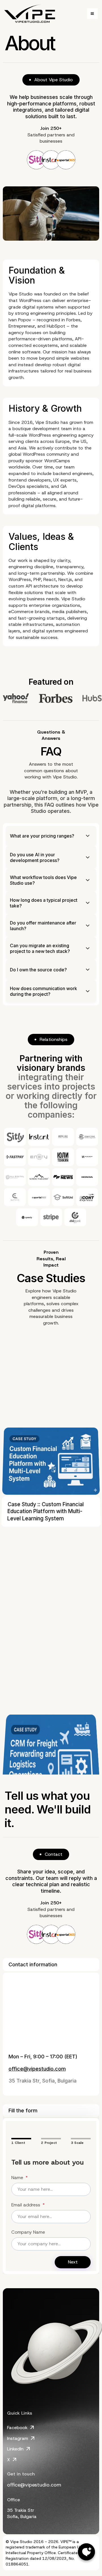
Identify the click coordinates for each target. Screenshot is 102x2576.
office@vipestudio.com (37, 2069)
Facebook (17, 2428)
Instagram (18, 2438)
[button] (92, 14)
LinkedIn (15, 2449)
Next (73, 2262)
